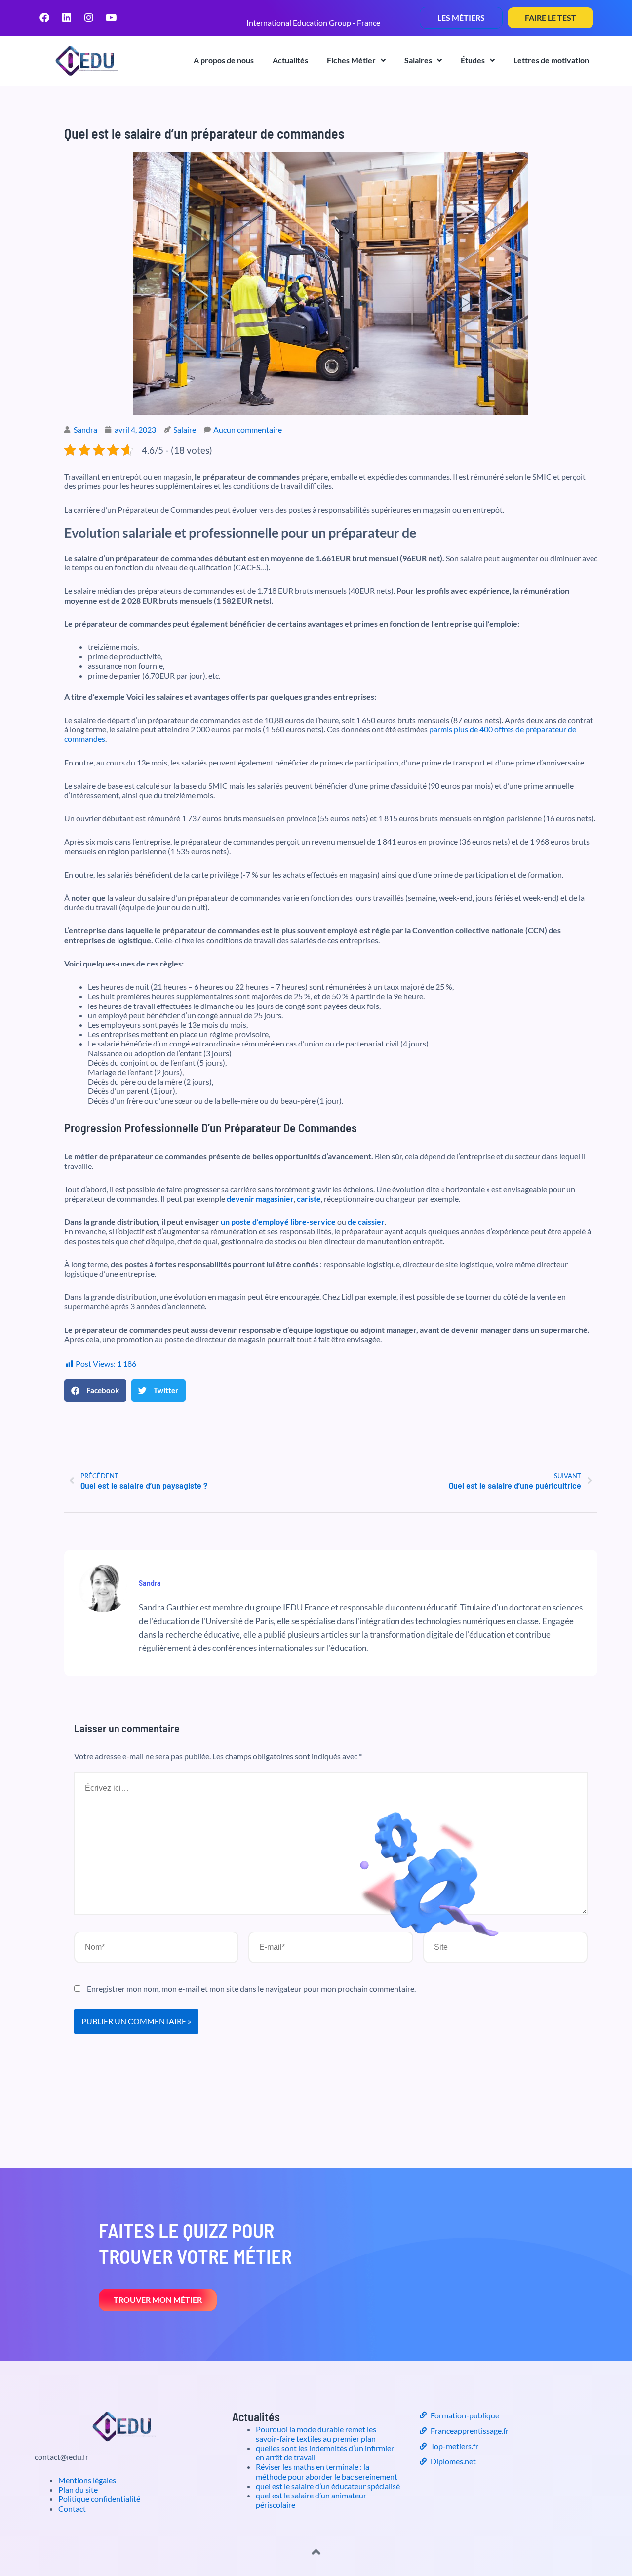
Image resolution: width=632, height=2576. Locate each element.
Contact (72, 2509)
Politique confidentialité (99, 2499)
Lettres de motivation (551, 60)
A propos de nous (224, 60)
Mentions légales (87, 2480)
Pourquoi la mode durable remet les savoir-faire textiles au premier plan (316, 2434)
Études (473, 60)
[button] (95, 1390)
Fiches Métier (351, 60)
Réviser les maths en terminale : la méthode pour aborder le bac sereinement (327, 2471)
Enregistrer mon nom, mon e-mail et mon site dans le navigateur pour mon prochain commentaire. (251, 1989)
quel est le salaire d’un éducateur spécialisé (328, 2486)
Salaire (185, 429)
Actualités (290, 60)
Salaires (418, 60)
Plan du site (78, 2489)
